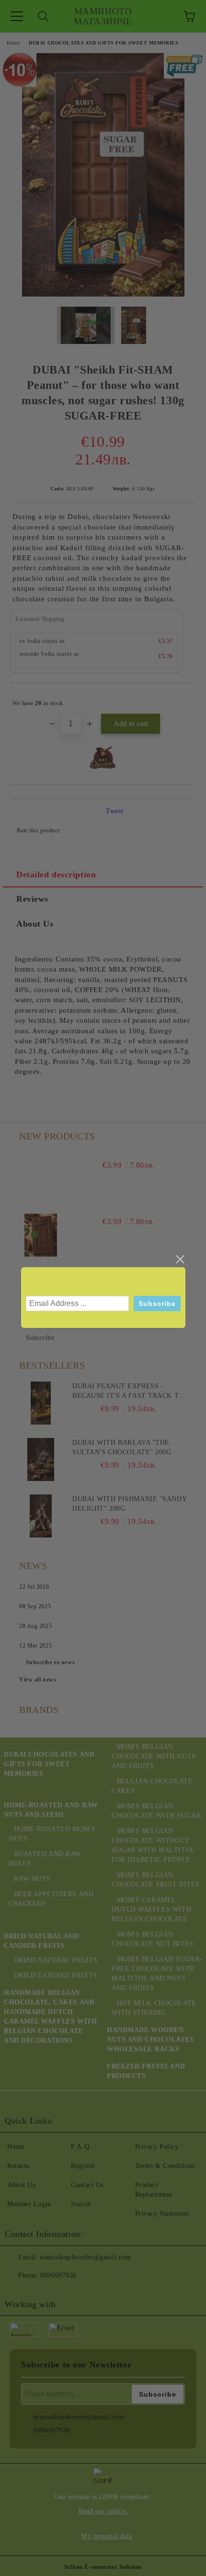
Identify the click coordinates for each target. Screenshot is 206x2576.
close (180, 1260)
